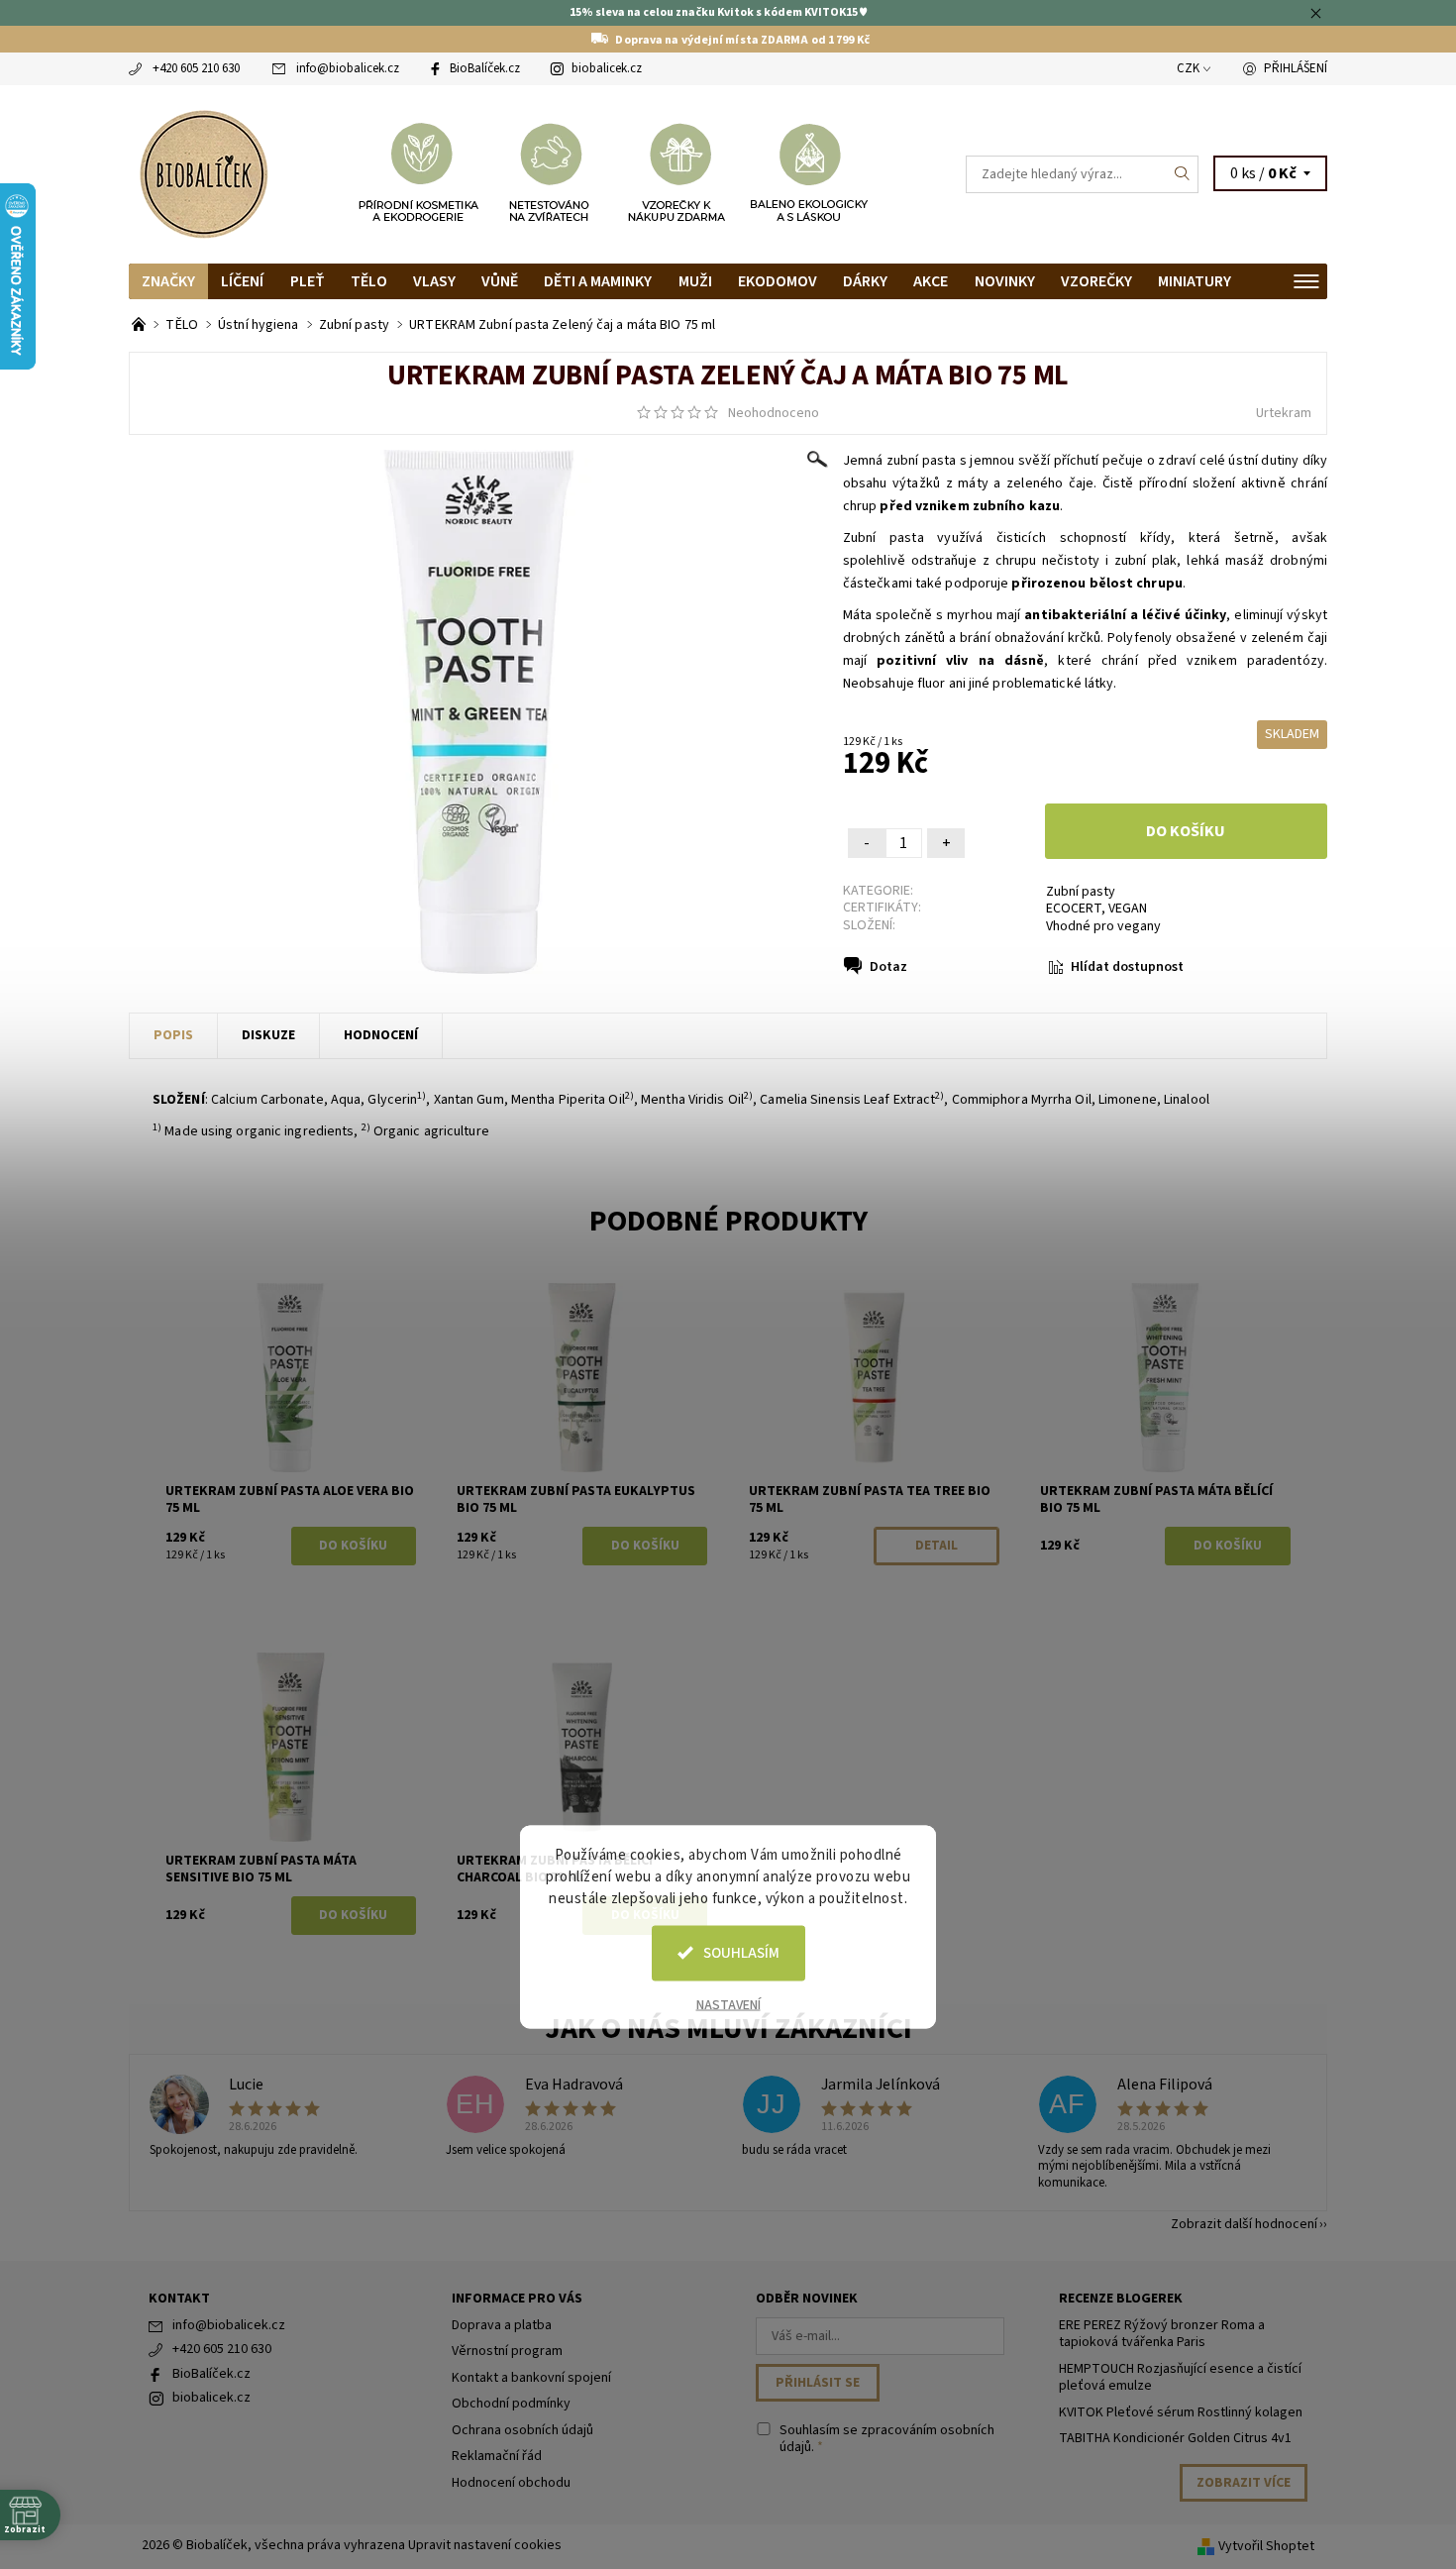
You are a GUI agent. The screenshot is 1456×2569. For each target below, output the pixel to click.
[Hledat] (1183, 174)
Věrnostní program (507, 2351)
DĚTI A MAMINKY (598, 281)
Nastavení (728, 2004)
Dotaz (888, 967)
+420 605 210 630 (196, 68)
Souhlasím (741, 1952)
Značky (168, 281)
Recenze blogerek (1121, 2299)
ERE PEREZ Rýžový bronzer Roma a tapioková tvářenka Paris (1162, 2334)
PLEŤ (308, 281)
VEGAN (1128, 909)
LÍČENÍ (242, 281)
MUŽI (695, 281)
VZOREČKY (1096, 281)
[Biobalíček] (203, 172)
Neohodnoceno (774, 413)
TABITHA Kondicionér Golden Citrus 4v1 (1175, 2438)
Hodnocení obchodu (511, 2483)
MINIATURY (1195, 281)
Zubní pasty (1081, 892)
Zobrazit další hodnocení (1244, 2223)
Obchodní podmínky (511, 2404)
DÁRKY (865, 281)
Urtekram (1284, 413)
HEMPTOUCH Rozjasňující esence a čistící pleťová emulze (1180, 2378)
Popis (173, 1035)
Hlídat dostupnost (1127, 967)
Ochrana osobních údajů (522, 2430)
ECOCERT (1074, 909)
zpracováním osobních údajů (887, 2439)
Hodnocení (381, 1035)
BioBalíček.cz (485, 68)
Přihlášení (1296, 68)
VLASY (434, 281)
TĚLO (369, 281)
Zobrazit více (1244, 2483)
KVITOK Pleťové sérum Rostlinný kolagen (1181, 2412)
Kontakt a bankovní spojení (531, 2378)
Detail (936, 1546)
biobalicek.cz (607, 68)
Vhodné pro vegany (1103, 926)
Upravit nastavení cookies (485, 2545)
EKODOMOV (778, 281)
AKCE (931, 281)
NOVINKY (1005, 281)
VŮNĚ (500, 281)
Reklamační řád (497, 2456)
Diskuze (268, 1035)
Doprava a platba (502, 2325)
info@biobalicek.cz (348, 68)
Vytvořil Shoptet (1266, 2546)
